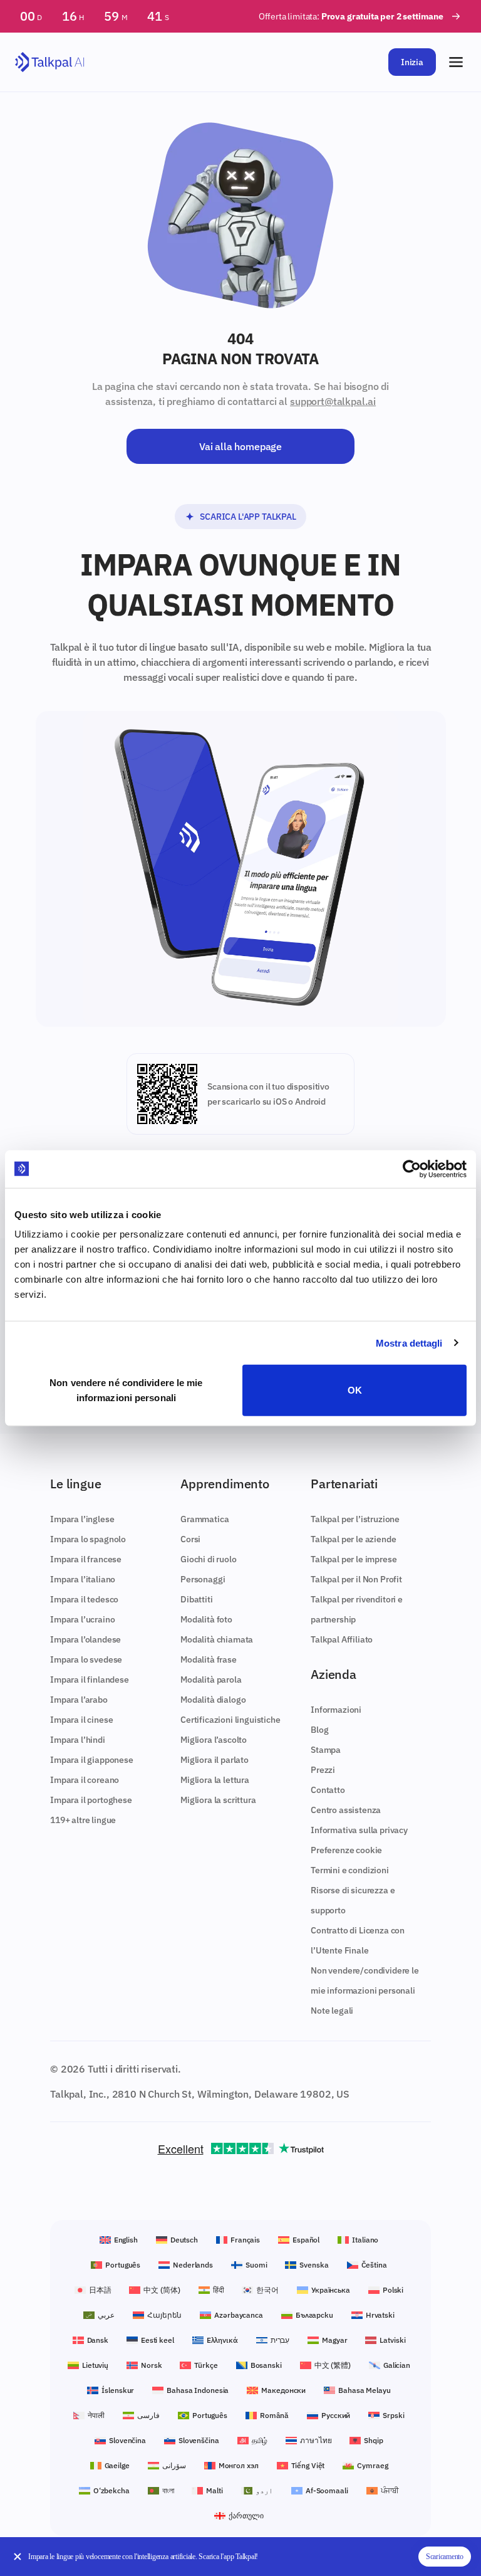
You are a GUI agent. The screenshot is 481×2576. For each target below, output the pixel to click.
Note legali (332, 2011)
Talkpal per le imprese (354, 1559)
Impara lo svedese (86, 1659)
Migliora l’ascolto (214, 1740)
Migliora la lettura (215, 1780)
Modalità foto (206, 1619)
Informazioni (336, 1710)
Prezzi (323, 1770)
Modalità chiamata (217, 1639)
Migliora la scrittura (218, 1800)
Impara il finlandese (90, 1680)
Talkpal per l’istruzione (355, 1519)
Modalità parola (211, 1680)
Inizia (412, 62)
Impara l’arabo (79, 1700)
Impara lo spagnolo (88, 1539)
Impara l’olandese (85, 1639)
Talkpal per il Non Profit (356, 1579)
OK (355, 1390)
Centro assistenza (346, 1810)
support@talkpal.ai (333, 401)
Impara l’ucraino (82, 1619)
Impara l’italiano (83, 1579)
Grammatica (204, 1519)
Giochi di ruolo (209, 1559)
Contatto (328, 1790)
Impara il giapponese (92, 1760)
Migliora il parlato (215, 1760)
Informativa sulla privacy (359, 1830)
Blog (319, 1730)
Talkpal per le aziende (353, 1539)
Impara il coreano (85, 1780)
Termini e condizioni (350, 1870)
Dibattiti (197, 1599)
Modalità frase (209, 1659)
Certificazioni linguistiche (230, 1720)
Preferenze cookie (346, 1850)
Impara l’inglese (82, 1519)
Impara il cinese (81, 1720)
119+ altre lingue (83, 1820)
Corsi (190, 1539)
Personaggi (203, 1579)
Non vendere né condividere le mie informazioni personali (126, 1390)
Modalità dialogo (213, 1700)
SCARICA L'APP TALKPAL (248, 517)
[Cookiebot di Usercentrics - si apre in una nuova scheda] (412, 1169)
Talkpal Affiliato (342, 1639)
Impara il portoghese (91, 1800)
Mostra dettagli (409, 1343)
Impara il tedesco (84, 1599)
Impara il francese (86, 1559)
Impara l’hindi (78, 1740)
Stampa (326, 1750)
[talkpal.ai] (50, 62)
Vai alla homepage (240, 446)
